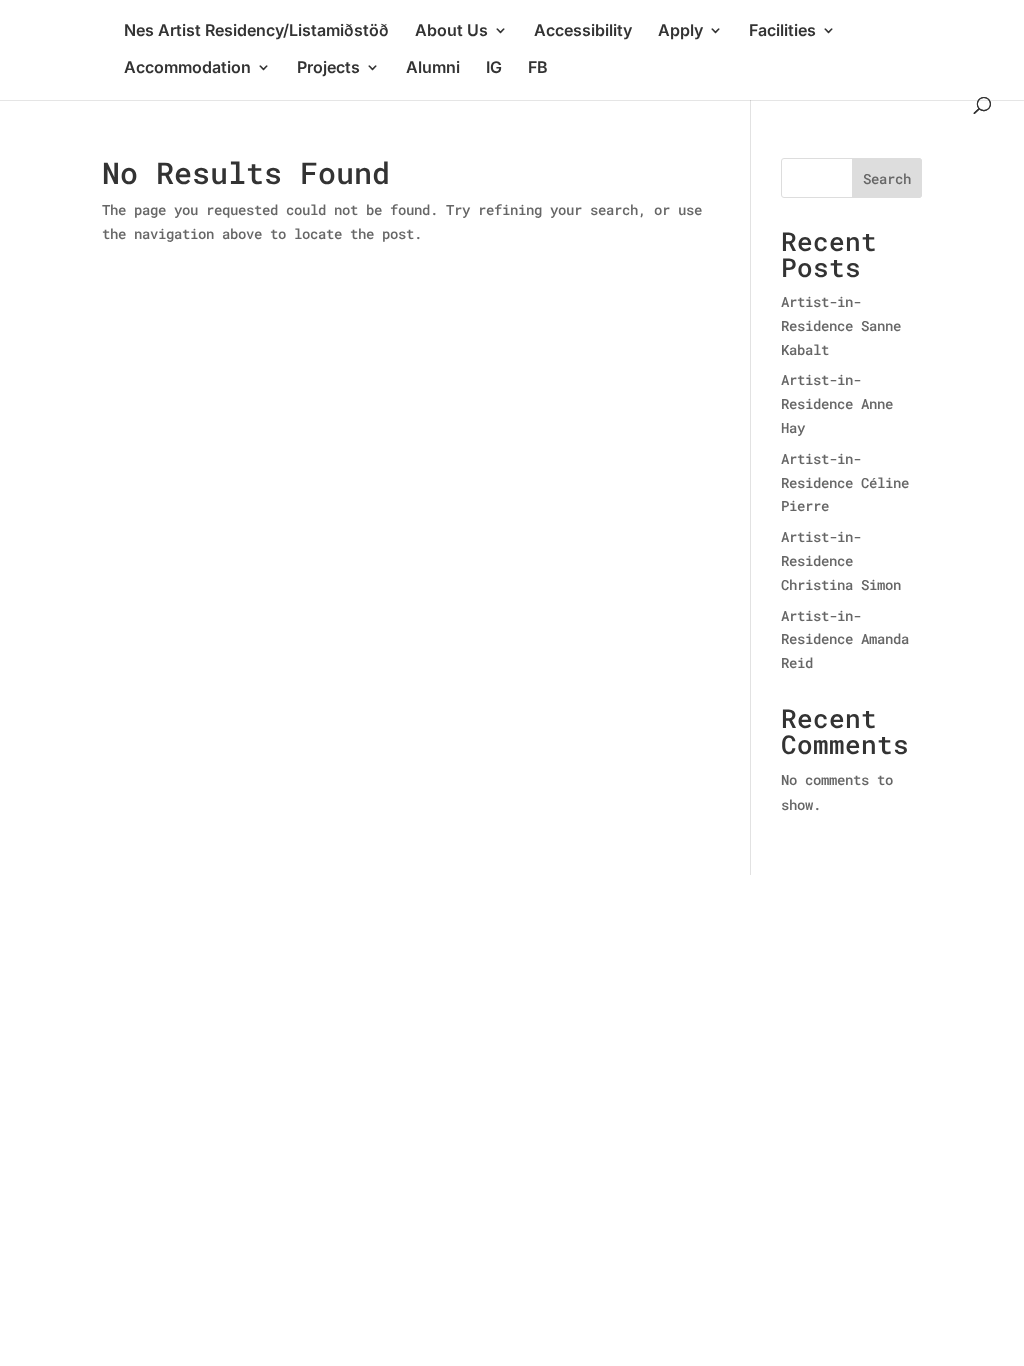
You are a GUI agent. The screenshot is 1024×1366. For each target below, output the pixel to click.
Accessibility (583, 31)
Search (887, 178)
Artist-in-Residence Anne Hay (837, 403)
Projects (328, 68)
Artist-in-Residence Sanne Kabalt (841, 325)
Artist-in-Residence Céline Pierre (845, 482)
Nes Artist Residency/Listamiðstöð (256, 31)
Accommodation (187, 68)
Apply (680, 31)
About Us (451, 31)
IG (494, 68)
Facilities (782, 31)
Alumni (433, 68)
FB (538, 68)
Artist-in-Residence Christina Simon (841, 560)
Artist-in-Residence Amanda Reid (845, 639)
